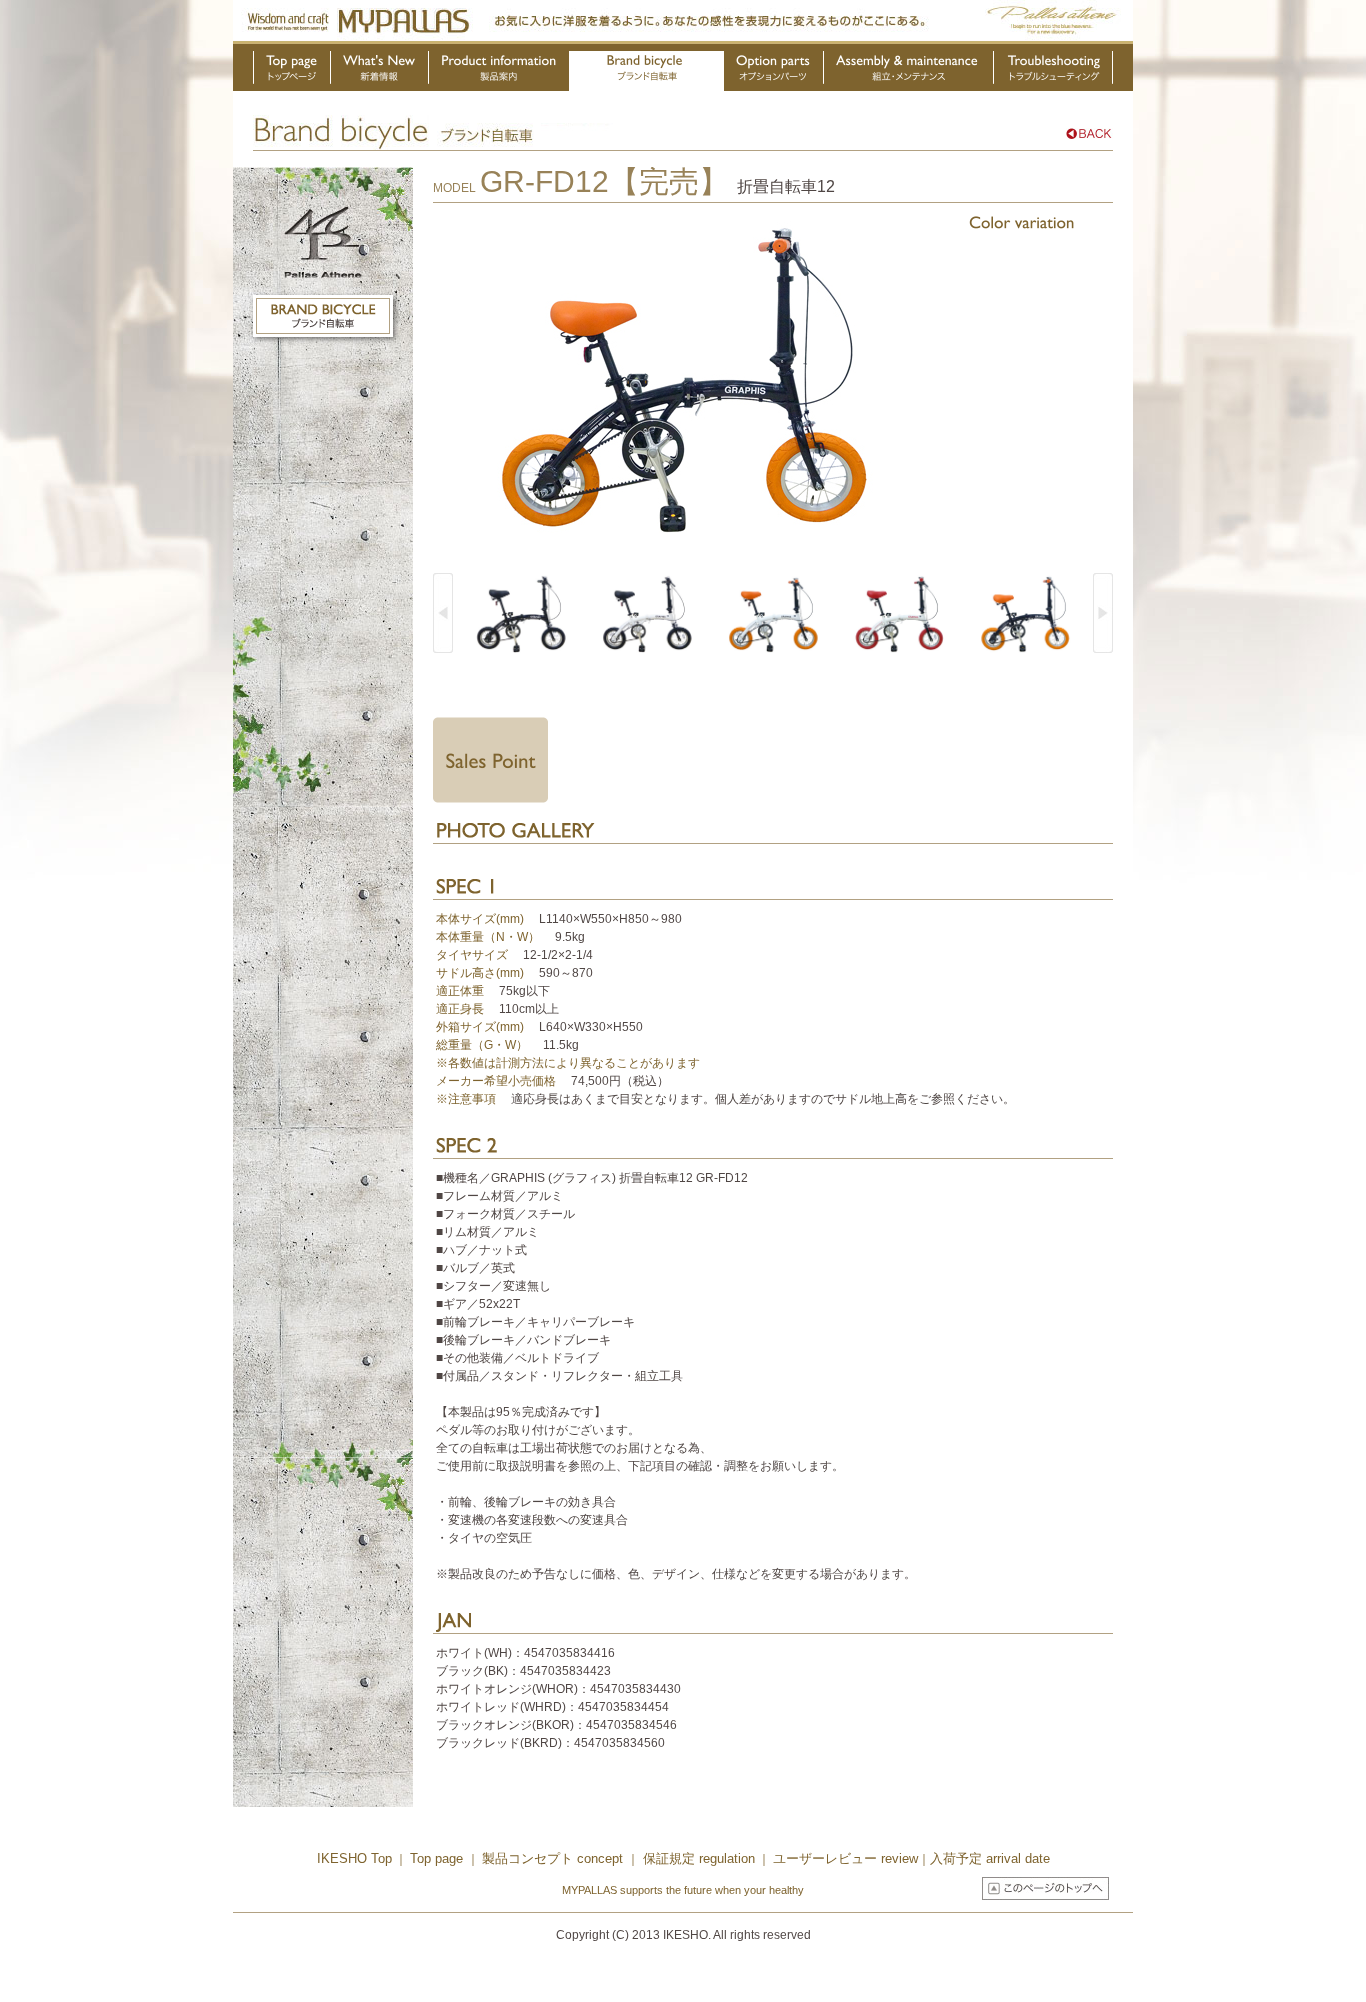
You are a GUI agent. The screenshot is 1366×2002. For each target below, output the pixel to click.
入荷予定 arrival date (990, 1858)
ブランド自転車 (323, 316)
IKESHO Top (354, 1858)
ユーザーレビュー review (845, 1858)
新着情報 (380, 71)
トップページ (292, 71)
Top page (438, 1858)
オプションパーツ (774, 71)
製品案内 (499, 71)
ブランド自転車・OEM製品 (646, 71)
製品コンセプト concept (554, 1858)
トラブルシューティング (1053, 71)
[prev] (443, 613)
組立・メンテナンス (909, 71)
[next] (1103, 613)
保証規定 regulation (697, 1858)
